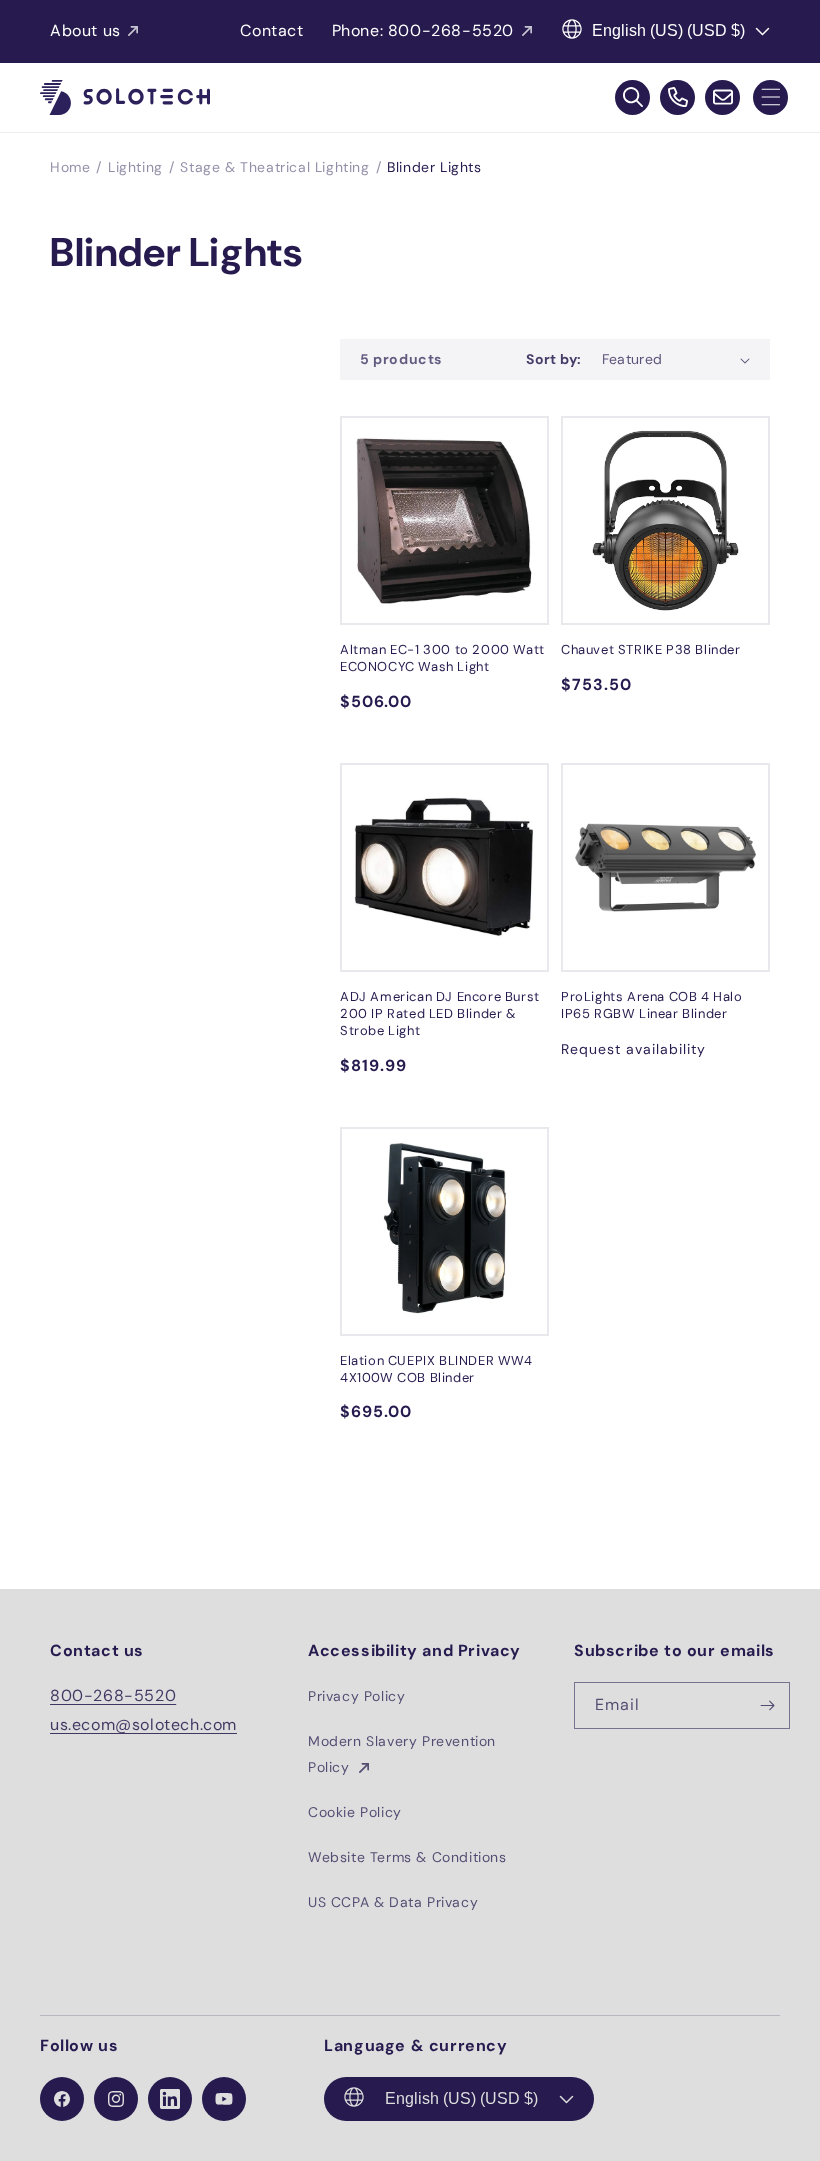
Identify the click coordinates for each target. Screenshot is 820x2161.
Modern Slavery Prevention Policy (402, 1753)
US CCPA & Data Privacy (393, 1902)
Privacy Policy (356, 1696)
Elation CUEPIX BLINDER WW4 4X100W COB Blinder (436, 1369)
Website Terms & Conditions (407, 1857)
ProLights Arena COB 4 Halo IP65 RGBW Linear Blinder (652, 1005)
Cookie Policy (355, 1812)
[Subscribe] (767, 1705)
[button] (770, 97)
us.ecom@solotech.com (143, 1724)
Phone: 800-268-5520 (423, 30)
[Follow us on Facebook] (62, 2099)
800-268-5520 (113, 1695)
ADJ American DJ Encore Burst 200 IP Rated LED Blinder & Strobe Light (440, 1014)
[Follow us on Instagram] (116, 2099)
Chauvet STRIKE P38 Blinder (651, 650)
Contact (271, 30)
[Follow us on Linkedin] (170, 2099)
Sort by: (553, 359)
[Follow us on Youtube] (224, 2099)
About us (85, 30)
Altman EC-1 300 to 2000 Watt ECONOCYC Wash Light (442, 658)
